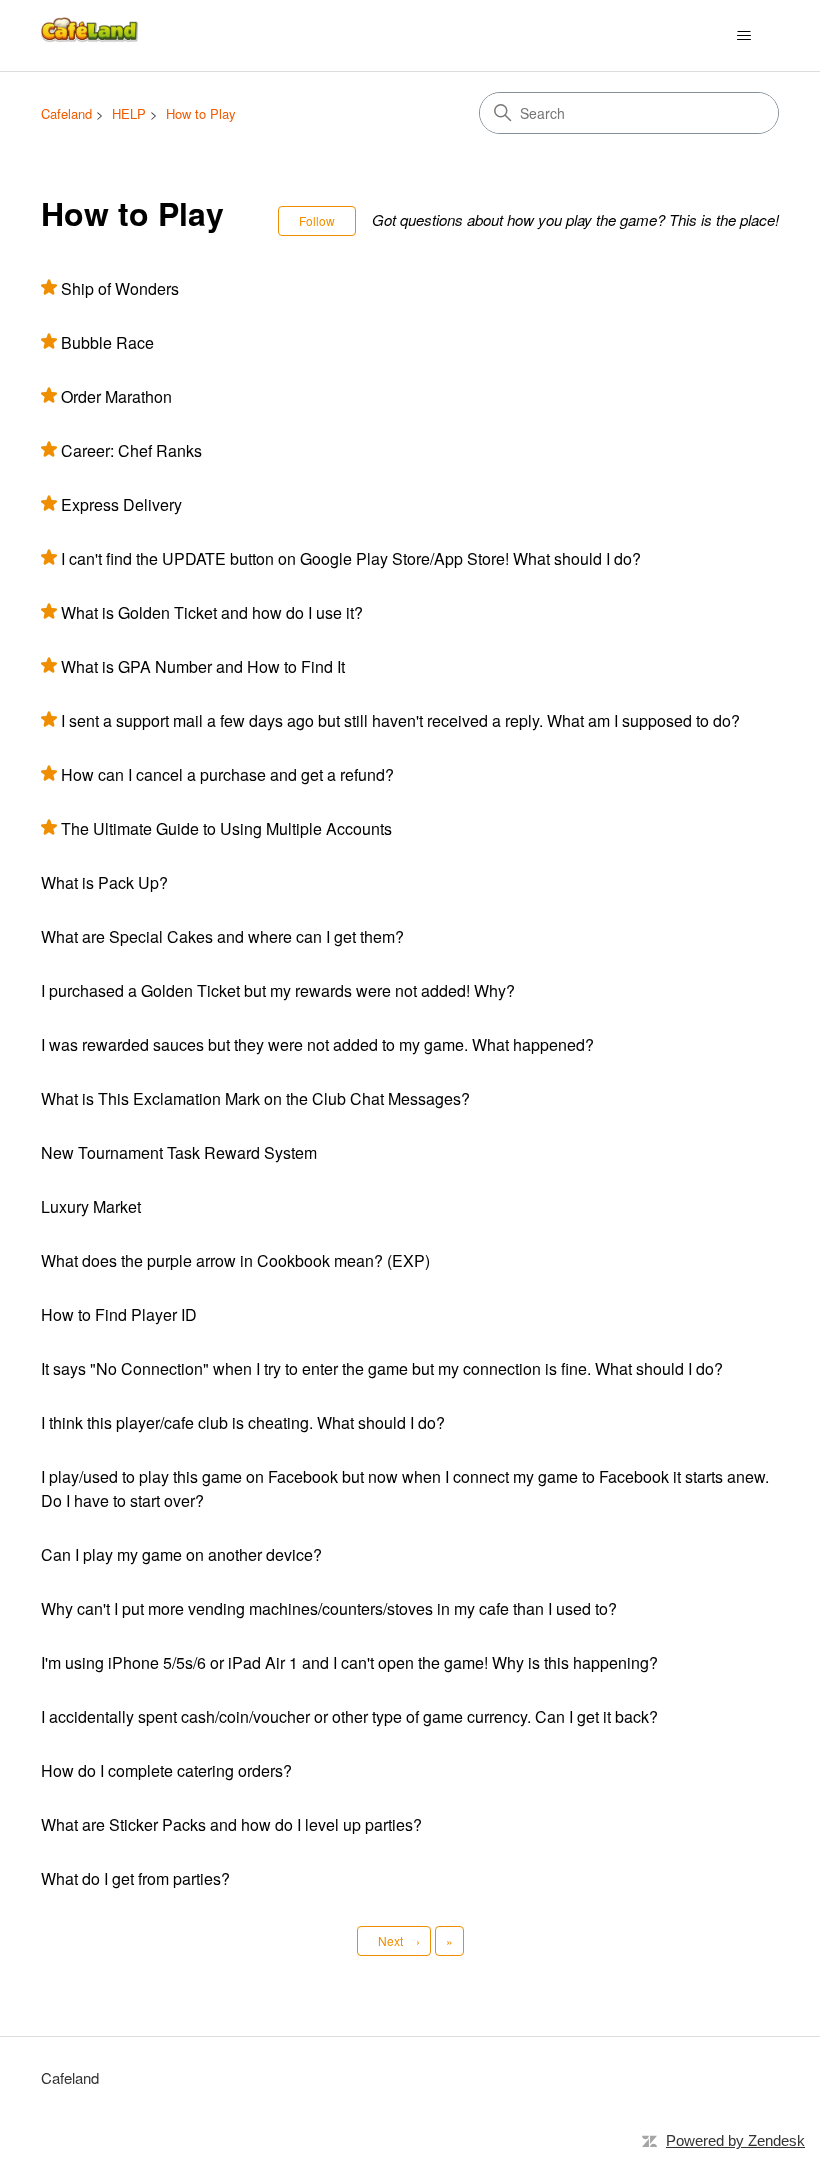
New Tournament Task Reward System (179, 1152)
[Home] (91, 35)
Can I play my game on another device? (181, 1554)
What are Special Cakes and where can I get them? (222, 936)
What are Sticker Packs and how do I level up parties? (231, 1824)
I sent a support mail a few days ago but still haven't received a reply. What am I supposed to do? (400, 720)
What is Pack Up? (104, 882)
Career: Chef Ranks (131, 450)
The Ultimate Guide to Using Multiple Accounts (226, 828)
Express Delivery (121, 504)
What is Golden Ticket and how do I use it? (212, 612)
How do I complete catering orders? (166, 1770)
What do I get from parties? (135, 1878)
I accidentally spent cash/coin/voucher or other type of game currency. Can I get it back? (349, 1716)
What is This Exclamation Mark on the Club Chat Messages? (255, 1098)
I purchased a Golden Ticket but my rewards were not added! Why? (278, 990)
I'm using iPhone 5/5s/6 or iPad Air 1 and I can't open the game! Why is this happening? (349, 1662)
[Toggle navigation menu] (743, 36)
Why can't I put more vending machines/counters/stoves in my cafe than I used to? (329, 1608)
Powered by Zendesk (735, 2140)
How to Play (201, 113)
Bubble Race (107, 342)
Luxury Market (91, 1206)
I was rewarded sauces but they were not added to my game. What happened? (317, 1044)
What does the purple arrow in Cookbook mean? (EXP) (235, 1260)
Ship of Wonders (120, 288)
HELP (129, 113)
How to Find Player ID (119, 1314)
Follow (317, 220)
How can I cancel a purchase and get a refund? (227, 774)
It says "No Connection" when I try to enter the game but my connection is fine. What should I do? (382, 1368)
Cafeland (66, 113)
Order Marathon (116, 396)
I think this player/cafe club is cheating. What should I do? (243, 1422)
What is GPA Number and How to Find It (203, 666)
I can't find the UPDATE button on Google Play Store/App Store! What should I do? (351, 558)
